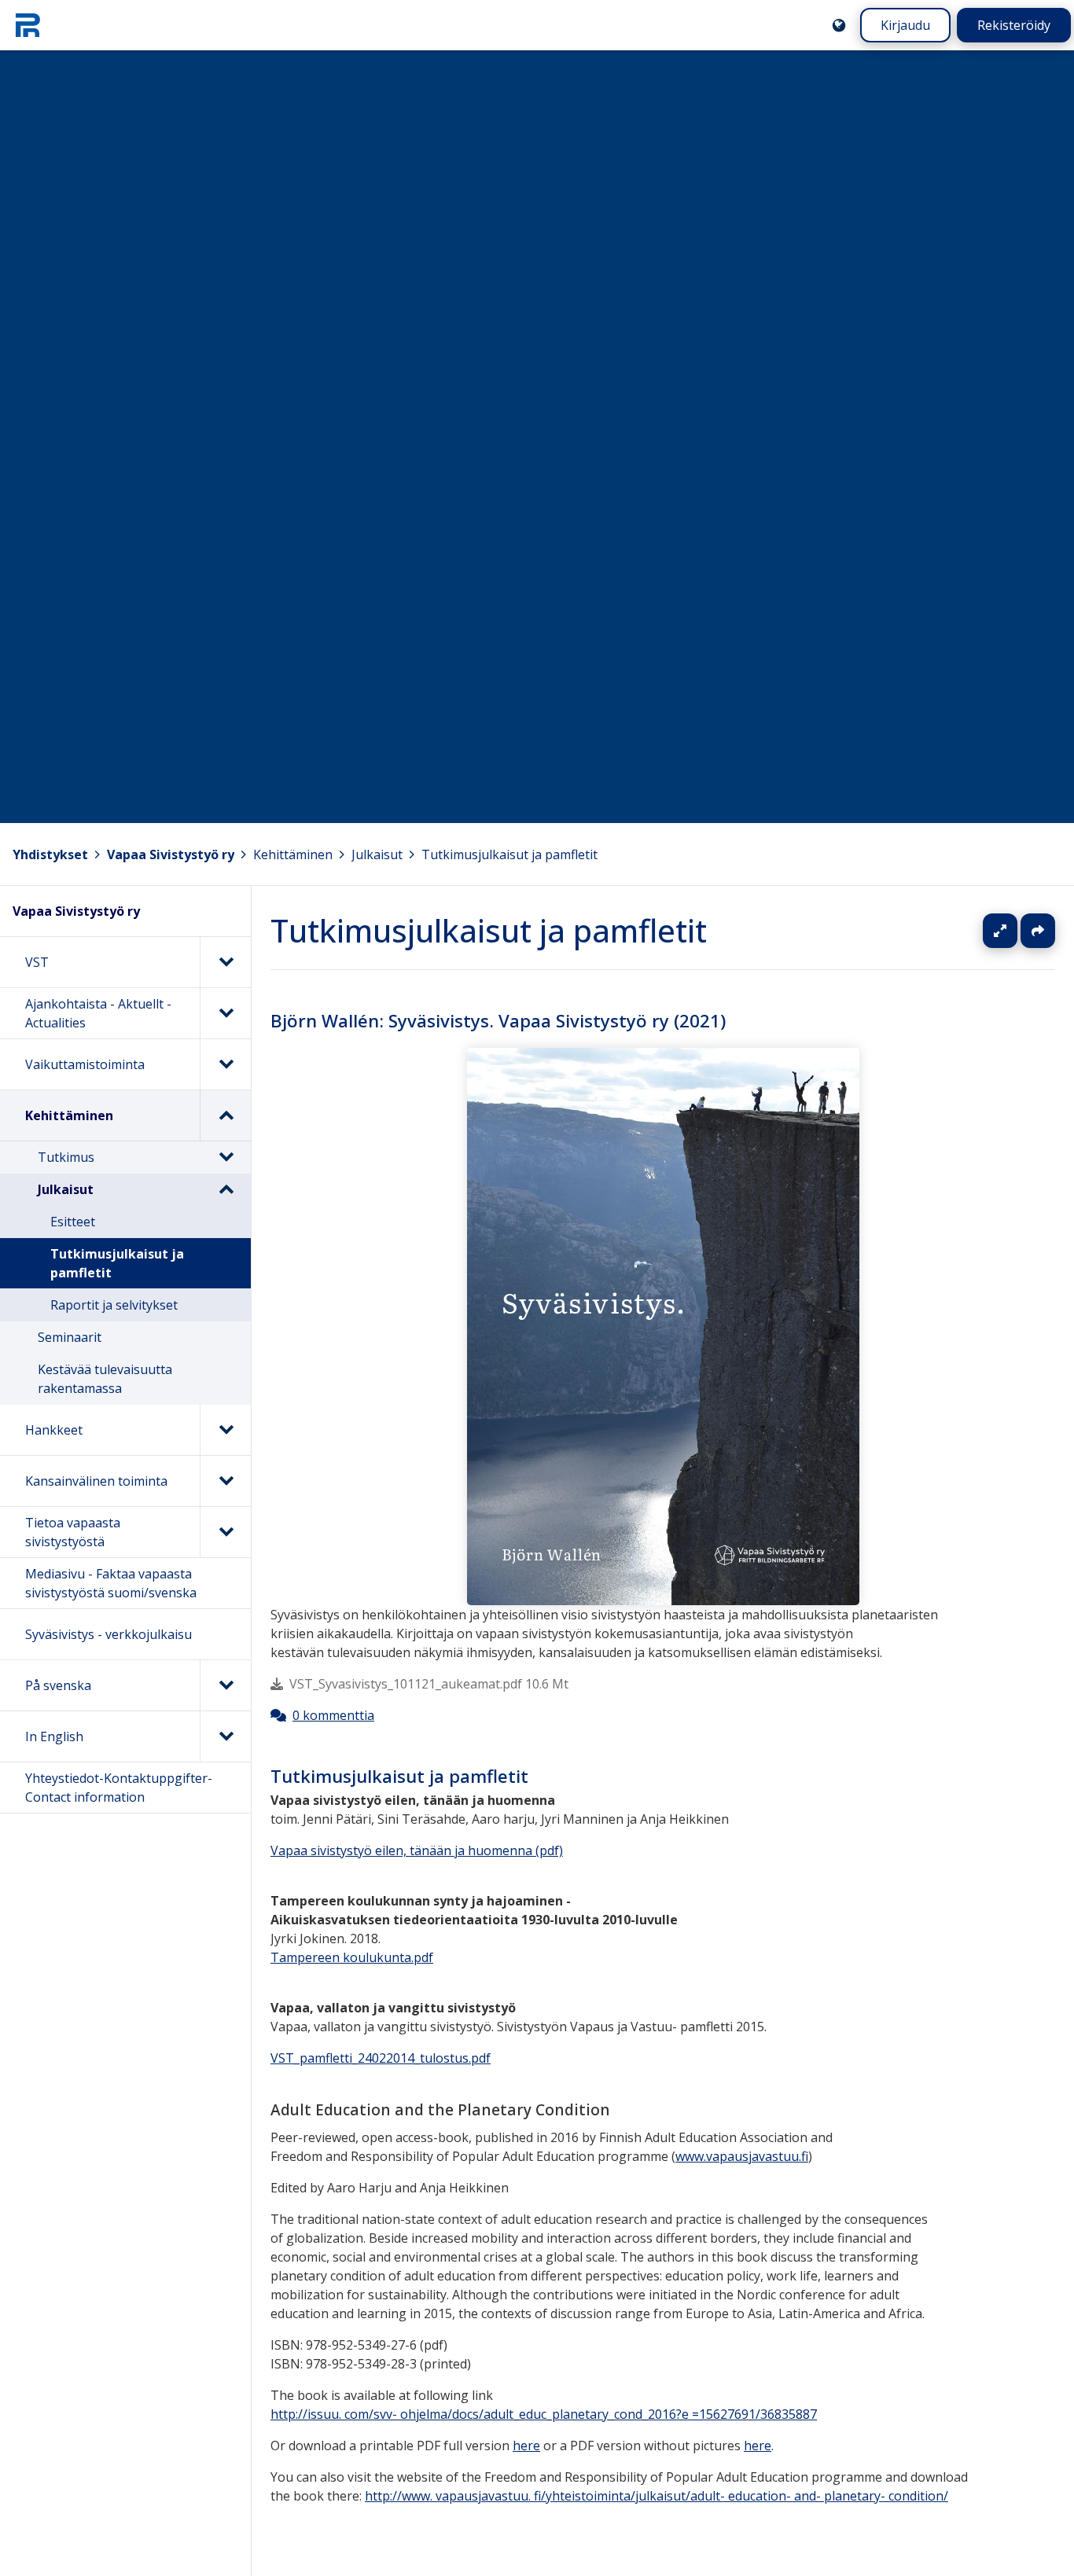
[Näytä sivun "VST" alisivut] (225, 962)
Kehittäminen (293, 854)
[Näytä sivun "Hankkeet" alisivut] (225, 1430)
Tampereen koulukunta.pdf (352, 1957)
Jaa (1038, 931)
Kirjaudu (905, 25)
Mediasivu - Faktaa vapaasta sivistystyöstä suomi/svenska (111, 1583)
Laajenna (1015, 931)
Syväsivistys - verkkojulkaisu (109, 1634)
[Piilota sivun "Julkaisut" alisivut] (226, 1189)
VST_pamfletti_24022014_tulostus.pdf (381, 2058)
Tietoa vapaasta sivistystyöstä (73, 1532)
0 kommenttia (333, 1716)
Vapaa (289, 1850)
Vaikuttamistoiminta (85, 1064)
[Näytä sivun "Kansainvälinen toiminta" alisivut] (225, 1481)
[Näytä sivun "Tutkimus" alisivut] (226, 1157)
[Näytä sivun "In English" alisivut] (225, 1736)
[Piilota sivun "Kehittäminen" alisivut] (225, 1115)
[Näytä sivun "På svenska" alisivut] (225, 1685)
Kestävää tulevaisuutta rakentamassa (105, 1379)
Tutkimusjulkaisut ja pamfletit (509, 854)
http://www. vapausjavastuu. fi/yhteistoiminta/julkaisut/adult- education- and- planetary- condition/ (657, 2496)
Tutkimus (66, 1157)
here (526, 2446)
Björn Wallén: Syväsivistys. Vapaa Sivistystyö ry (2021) (498, 1021)
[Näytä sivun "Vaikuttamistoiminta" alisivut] (225, 1064)
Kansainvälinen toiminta (96, 1481)
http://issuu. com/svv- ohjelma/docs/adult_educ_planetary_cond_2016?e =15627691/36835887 (544, 2414)
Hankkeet (54, 1430)
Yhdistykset (50, 854)
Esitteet (73, 1222)
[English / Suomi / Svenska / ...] (839, 25)
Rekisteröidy (1014, 25)
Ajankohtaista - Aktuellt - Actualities (98, 1013)
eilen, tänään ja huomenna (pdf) (467, 1850)
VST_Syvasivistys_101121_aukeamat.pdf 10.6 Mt (429, 1685)
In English (54, 1736)
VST (37, 962)
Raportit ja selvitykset (114, 1305)
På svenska (58, 1685)
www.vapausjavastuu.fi (742, 2156)
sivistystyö (341, 1850)
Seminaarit (70, 1337)
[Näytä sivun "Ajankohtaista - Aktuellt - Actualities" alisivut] (225, 1013)
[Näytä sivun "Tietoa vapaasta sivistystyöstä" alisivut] (225, 1532)
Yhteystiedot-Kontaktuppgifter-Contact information (119, 1788)
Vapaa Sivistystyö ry (171, 854)
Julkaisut (377, 854)
